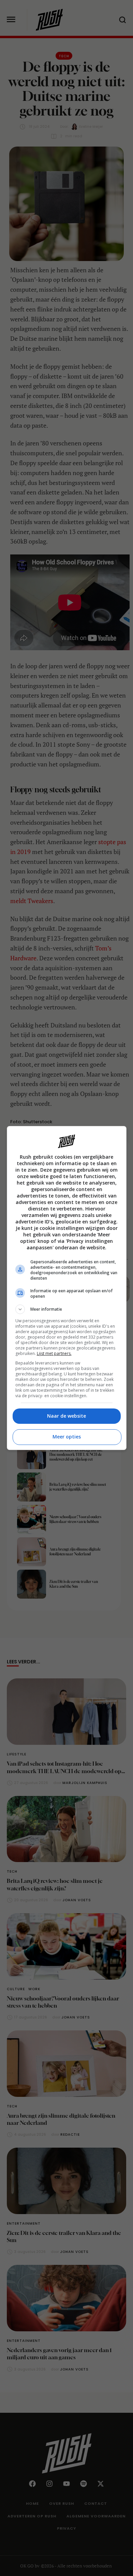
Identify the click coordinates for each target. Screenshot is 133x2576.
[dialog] (67, 1288)
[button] (67, 1309)
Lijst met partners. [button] (54, 1353)
